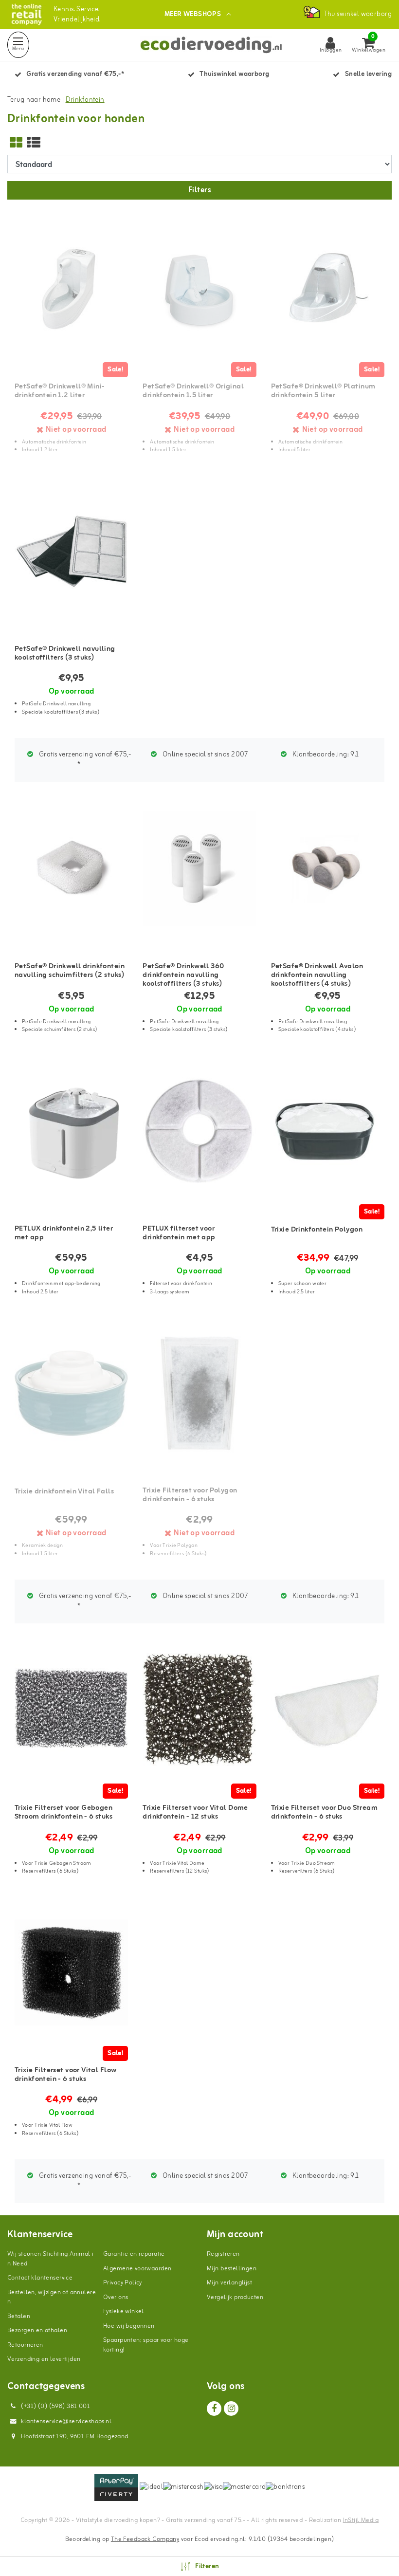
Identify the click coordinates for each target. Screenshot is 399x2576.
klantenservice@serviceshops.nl (66, 2421)
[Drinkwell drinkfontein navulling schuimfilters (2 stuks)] (71, 869)
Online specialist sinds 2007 (205, 755)
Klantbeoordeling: (325, 755)
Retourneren (25, 2345)
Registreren (223, 2254)
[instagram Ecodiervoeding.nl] (231, 2409)
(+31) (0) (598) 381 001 (55, 2406)
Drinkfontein (85, 100)
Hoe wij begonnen (129, 2326)
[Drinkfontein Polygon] (328, 1131)
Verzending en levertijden (44, 2359)
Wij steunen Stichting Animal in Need (51, 2259)
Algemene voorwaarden (137, 2269)
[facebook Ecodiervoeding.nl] (214, 2409)
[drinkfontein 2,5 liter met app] (71, 1131)
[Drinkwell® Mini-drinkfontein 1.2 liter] (71, 290)
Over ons (116, 2297)
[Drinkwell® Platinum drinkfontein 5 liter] (328, 290)
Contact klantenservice (40, 2278)
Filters (199, 190)
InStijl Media (361, 2520)
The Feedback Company (145, 2539)
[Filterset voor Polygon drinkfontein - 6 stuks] (199, 1393)
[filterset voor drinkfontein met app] (199, 1131)
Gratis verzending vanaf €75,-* (84, 760)
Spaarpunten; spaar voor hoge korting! (146, 2345)
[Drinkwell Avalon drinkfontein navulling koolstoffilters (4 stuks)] (328, 869)
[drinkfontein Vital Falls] (71, 1393)
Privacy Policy (123, 2283)
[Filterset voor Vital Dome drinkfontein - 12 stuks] (199, 1711)
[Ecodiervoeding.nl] (27, 14)
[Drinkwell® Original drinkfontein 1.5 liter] (199, 290)
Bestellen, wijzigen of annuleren (52, 2297)
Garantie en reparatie (134, 2254)
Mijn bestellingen (232, 2269)
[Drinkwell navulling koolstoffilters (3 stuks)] (71, 552)
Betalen (19, 2316)
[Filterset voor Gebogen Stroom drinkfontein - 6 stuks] (71, 1711)
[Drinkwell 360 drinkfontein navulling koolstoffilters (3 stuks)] (199, 869)
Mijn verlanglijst (229, 2283)
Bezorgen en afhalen (37, 2330)
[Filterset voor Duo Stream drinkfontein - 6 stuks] (328, 1711)
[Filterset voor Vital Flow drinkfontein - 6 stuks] (71, 1973)
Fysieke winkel (124, 2311)
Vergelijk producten (235, 2297)
